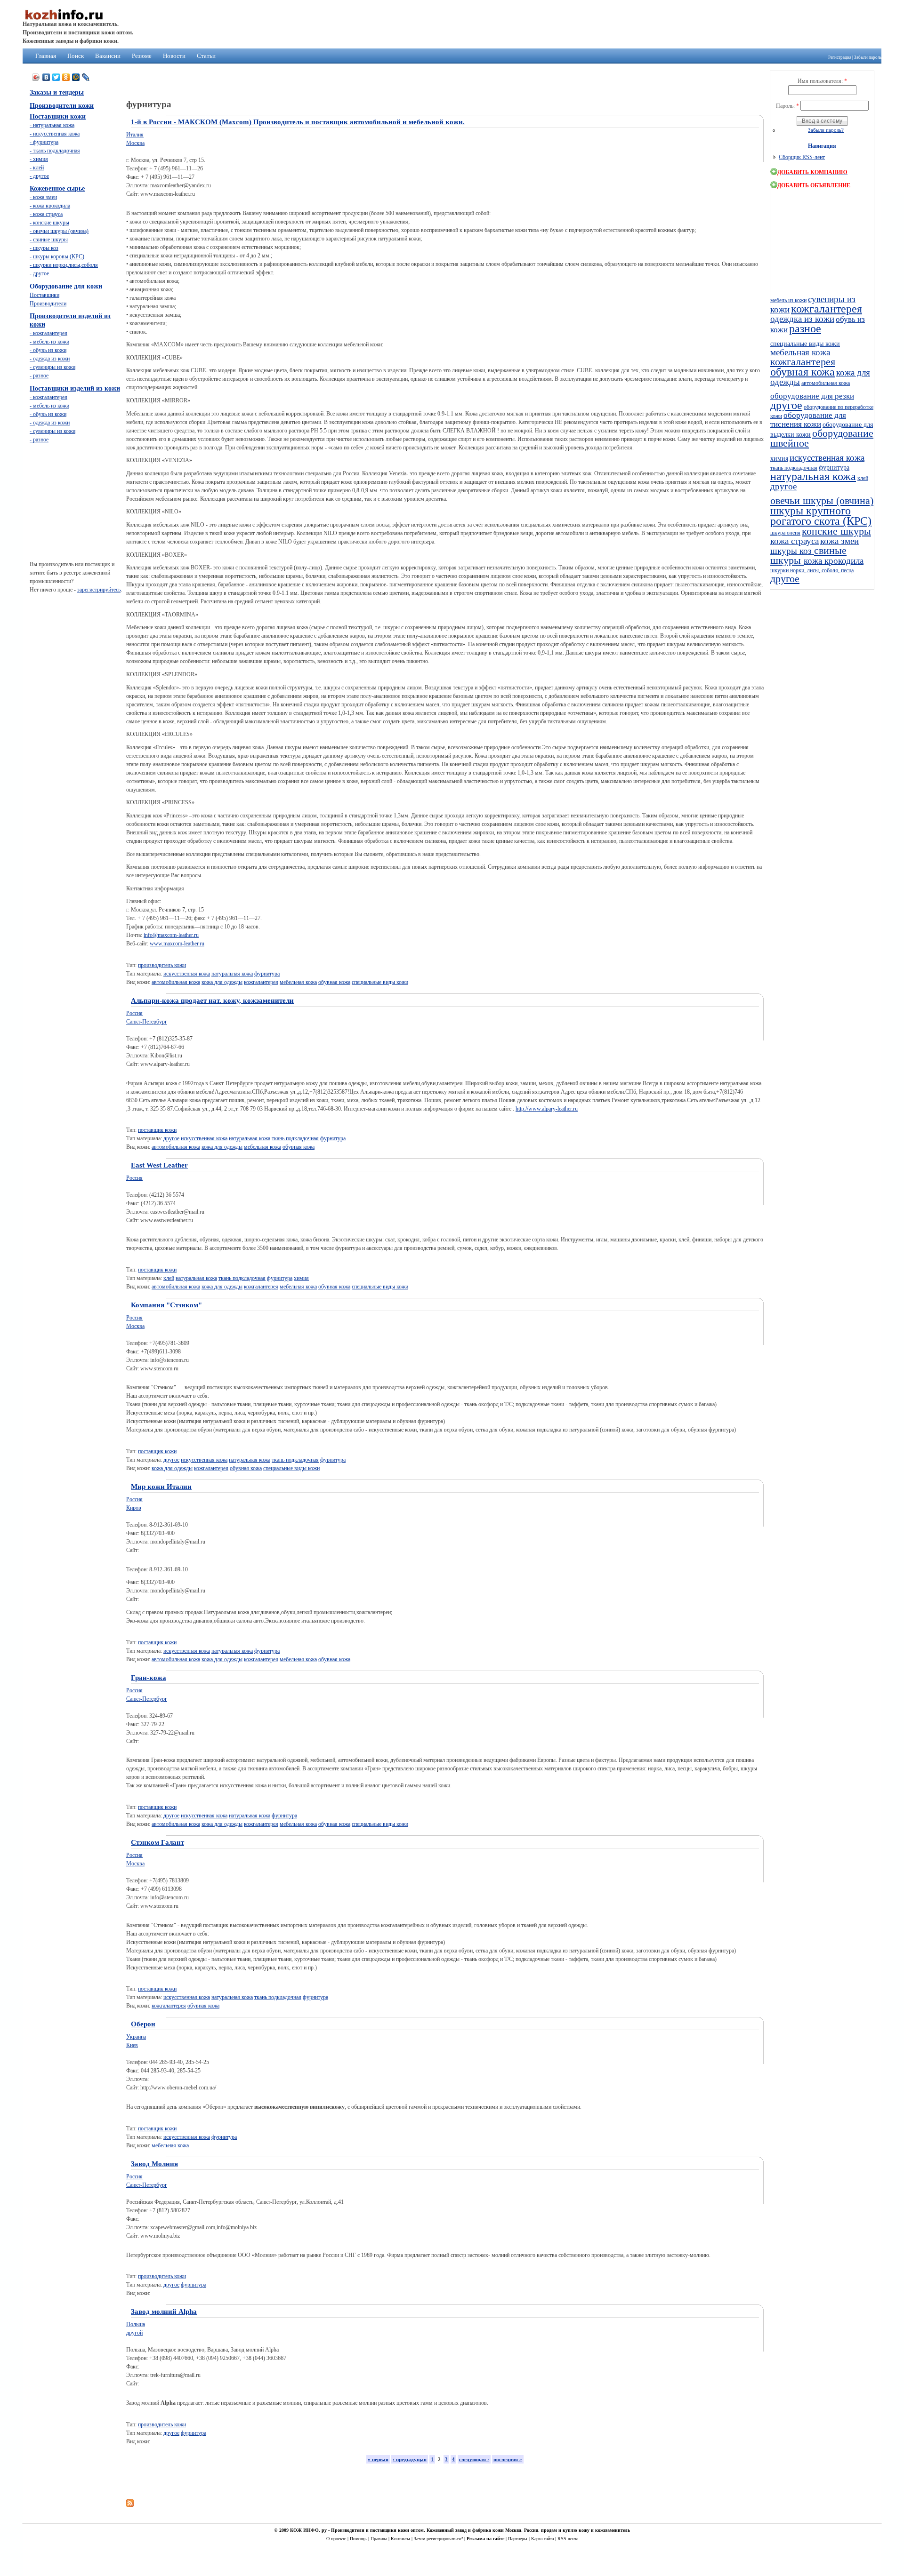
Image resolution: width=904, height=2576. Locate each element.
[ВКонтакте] (46, 77)
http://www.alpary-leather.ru (547, 1109)
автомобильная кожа (176, 982)
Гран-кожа (149, 1678)
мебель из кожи (788, 300)
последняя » (508, 2459)
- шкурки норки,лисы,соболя (64, 265)
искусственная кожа (187, 974)
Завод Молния (154, 2164)
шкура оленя (785, 533)
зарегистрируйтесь (99, 590)
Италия (135, 135)
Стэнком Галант (157, 1842)
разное (805, 328)
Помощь (359, 2539)
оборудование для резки (812, 396)
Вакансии (108, 56)
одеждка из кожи (802, 319)
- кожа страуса (46, 214)
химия (301, 1278)
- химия (39, 159)
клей (169, 1278)
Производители (48, 304)
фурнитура (267, 974)
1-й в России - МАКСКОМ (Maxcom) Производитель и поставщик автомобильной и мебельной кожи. (298, 122)
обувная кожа (334, 982)
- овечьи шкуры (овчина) (59, 231)
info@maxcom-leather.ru (171, 935)
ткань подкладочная (295, 1138)
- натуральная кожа (52, 125)
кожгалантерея (261, 982)
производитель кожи (162, 965)
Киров (134, 1508)
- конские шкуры (49, 223)
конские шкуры (836, 531)
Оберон (143, 2024)
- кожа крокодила (50, 206)
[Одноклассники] (66, 77)
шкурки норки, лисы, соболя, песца (812, 570)
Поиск (76, 56)
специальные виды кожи (380, 982)
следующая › (474, 2459)
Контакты (401, 2539)
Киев (132, 2045)
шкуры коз (792, 551)
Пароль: (787, 106)
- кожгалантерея (48, 333)
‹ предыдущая (410, 2459)
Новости (174, 56)
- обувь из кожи (48, 350)
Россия (134, 1013)
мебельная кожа (298, 982)
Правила (379, 2539)
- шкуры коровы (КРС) (57, 256)
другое (171, 1138)
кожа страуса (795, 541)
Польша (136, 2324)
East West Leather (159, 1165)
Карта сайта (543, 2539)
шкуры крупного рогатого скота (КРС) (821, 516)
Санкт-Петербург (147, 1022)
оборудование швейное (822, 438)
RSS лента (568, 2539)
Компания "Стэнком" (166, 1305)
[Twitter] (56, 77)
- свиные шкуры (49, 240)
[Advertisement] (298, 2489)
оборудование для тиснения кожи (808, 420)
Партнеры (518, 2539)
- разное (39, 376)
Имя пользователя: (822, 81)
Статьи (206, 56)
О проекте (337, 2539)
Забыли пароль (868, 57)
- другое (39, 176)
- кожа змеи (43, 197)
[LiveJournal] (86, 77)
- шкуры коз (44, 248)
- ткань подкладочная (55, 151)
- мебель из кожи (49, 342)
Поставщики (44, 295)
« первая (378, 2459)
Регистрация (840, 57)
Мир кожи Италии (161, 1487)
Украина (136, 2037)
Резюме (142, 56)
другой (134, 2333)
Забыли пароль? (826, 130)
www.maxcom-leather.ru (177, 944)
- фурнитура (44, 142)
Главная (46, 56)
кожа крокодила (834, 561)
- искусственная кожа (55, 134)
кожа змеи (839, 541)
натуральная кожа (232, 974)
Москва (135, 143)
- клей (37, 168)
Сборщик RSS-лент (802, 157)
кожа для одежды (222, 982)
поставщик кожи (157, 1130)
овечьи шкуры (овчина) (822, 501)
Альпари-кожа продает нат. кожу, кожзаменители (212, 1000)
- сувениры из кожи (52, 367)
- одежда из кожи (50, 359)
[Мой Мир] (76, 77)
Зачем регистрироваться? (439, 2539)
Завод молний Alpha (164, 2312)
